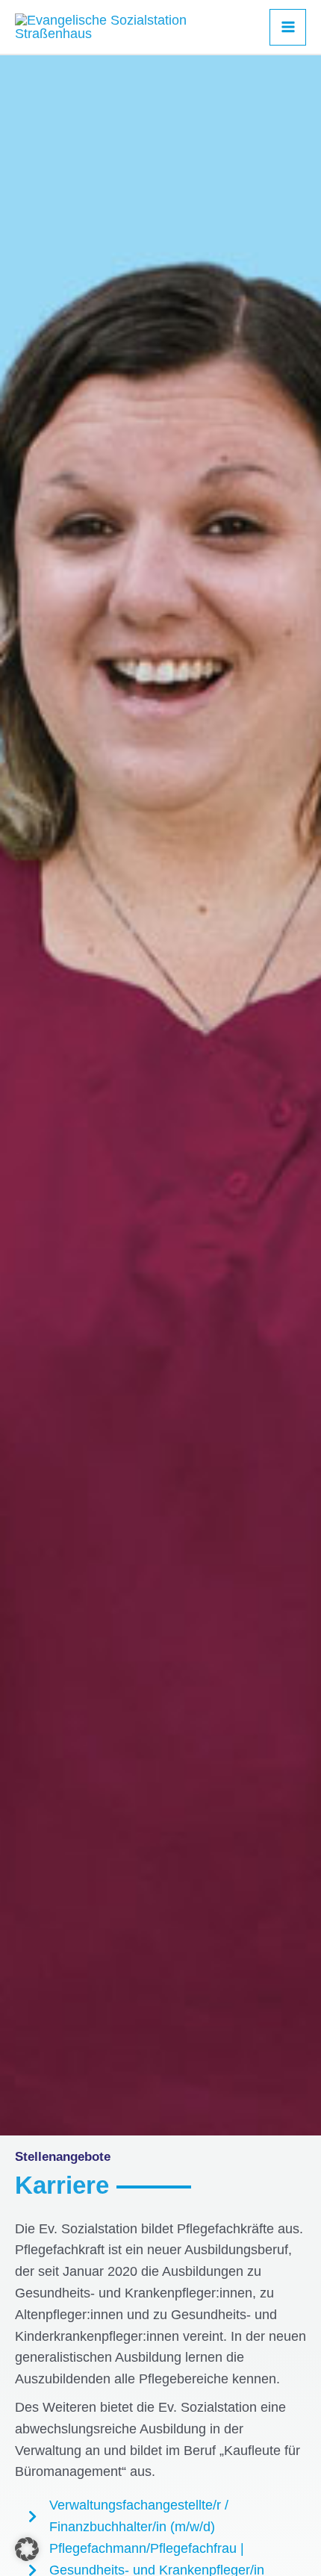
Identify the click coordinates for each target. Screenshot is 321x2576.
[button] (27, 2549)
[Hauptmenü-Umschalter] (288, 27)
